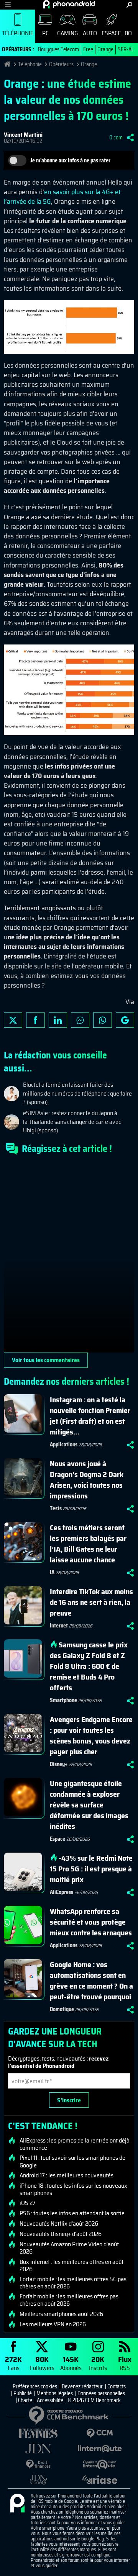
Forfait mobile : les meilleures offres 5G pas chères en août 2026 (73, 2283)
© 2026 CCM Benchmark (94, 2400)
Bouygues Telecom (58, 49)
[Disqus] (69, 1257)
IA (52, 1572)
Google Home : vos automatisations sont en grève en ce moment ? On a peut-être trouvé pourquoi (91, 1981)
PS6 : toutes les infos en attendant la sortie (72, 2213)
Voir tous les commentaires (46, 1360)
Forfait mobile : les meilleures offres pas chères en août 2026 (69, 2300)
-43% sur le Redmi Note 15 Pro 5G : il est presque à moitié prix (91, 1869)
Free (88, 49)
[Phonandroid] (17, 2504)
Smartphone (63, 1700)
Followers (42, 2363)
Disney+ (59, 1764)
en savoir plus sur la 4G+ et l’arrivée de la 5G (62, 197)
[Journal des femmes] (38, 2433)
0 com (116, 137)
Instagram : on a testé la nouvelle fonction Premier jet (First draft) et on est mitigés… (90, 1416)
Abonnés (71, 2363)
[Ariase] (100, 2480)
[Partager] (130, 137)
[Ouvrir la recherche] (129, 5)
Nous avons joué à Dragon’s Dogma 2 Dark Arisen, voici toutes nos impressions (87, 1480)
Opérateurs (61, 64)
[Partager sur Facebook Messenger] (80, 1020)
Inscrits (98, 2363)
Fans (13, 2363)
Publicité (23, 2393)
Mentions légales (55, 2393)
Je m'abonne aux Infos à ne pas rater (70, 160)
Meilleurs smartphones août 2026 (61, 2314)
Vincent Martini (23, 135)
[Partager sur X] (13, 1020)
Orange (105, 49)
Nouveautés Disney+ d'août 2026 (61, 2234)
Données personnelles (101, 2393)
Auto (90, 33)
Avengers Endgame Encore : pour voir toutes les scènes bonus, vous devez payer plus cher (91, 1735)
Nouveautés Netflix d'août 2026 (59, 2224)
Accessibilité (50, 2400)
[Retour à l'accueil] (69, 4)
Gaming (67, 33)
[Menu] (8, 5)
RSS (125, 2363)
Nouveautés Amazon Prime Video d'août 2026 (69, 2248)
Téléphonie (18, 33)
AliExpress (62, 1892)
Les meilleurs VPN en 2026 (53, 2324)
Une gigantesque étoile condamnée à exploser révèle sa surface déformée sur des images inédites (89, 1805)
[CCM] (100, 2433)
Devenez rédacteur (82, 2386)
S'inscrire (69, 2100)
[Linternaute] (100, 2449)
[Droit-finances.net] (38, 2464)
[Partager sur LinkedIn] (58, 1020)
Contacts (117, 2386)
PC (45, 33)
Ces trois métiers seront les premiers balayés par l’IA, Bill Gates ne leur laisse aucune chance (88, 1544)
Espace (111, 33)
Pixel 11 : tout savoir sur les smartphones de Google (72, 2161)
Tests (56, 1508)
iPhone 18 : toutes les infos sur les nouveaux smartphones (73, 2189)
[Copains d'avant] (100, 2464)
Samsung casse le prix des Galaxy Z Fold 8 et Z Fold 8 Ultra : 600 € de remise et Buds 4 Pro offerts (89, 1666)
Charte (25, 2400)
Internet (59, 1626)
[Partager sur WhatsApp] (102, 1020)
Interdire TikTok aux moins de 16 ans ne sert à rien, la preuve (91, 1602)
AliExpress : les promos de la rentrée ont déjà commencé (75, 2144)
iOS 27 (28, 2203)
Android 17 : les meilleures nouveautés (67, 2175)
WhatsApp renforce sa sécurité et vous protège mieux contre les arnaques (91, 1922)
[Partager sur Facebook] (35, 1020)
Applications (64, 1444)
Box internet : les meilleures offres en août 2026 (71, 2265)
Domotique (62, 2009)
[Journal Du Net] (38, 2449)
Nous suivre (125, 1020)
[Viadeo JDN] (38, 2480)
